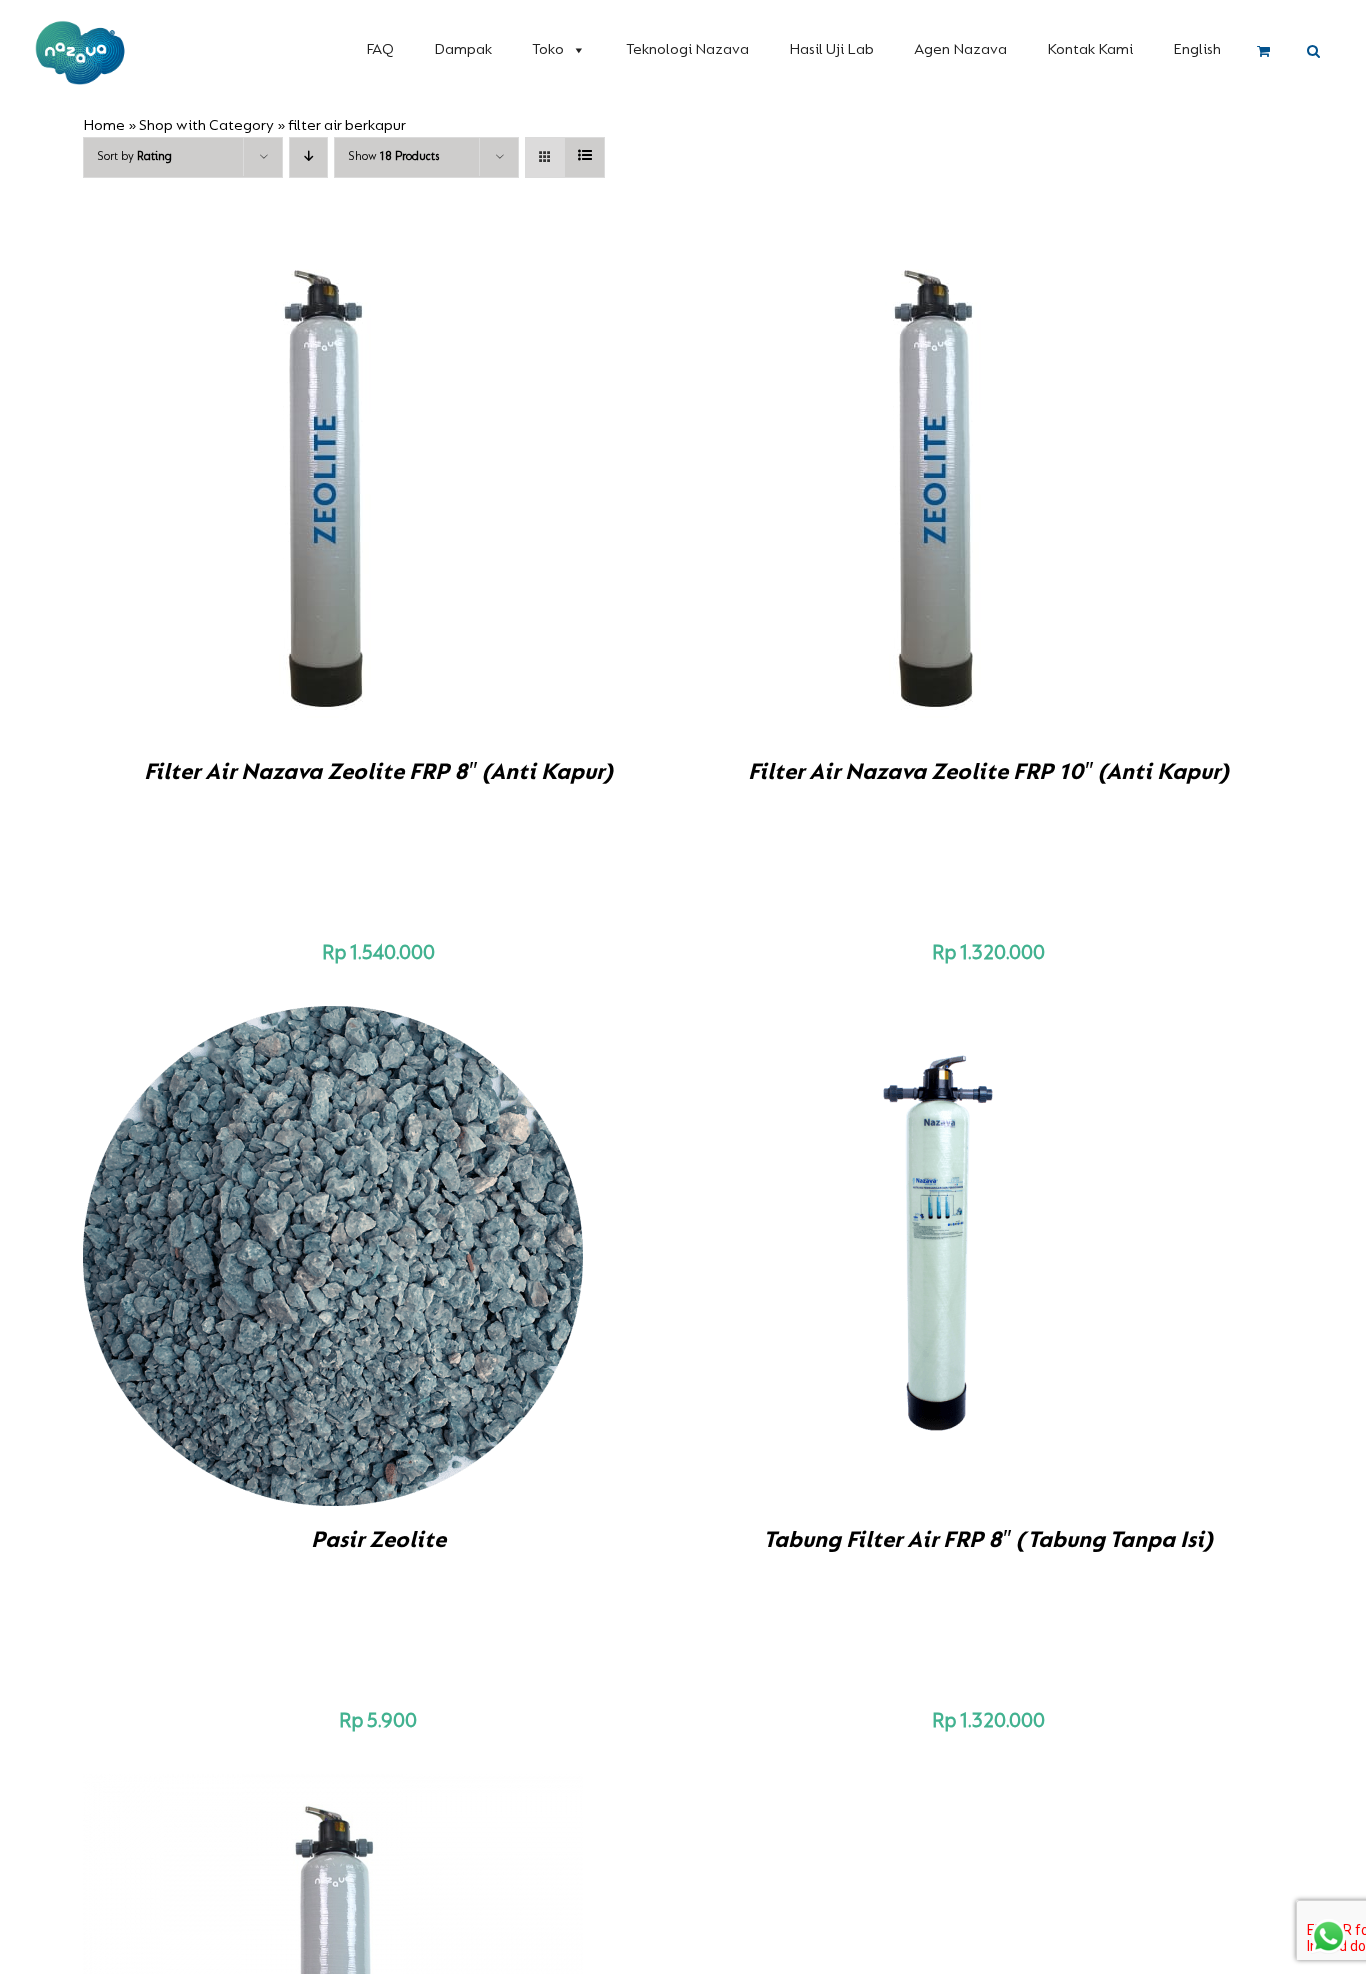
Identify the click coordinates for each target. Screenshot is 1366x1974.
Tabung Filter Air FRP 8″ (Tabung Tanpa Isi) (988, 1541)
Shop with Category (206, 126)
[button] (1313, 52)
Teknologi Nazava (687, 50)
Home (104, 126)
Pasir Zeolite (378, 1541)
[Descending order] (308, 157)
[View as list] (584, 157)
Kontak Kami (1090, 50)
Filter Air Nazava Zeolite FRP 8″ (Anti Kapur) (378, 773)
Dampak (463, 50)
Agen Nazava (960, 50)
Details (403, 491)
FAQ (380, 50)
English (1197, 50)
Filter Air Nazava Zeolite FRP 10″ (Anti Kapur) (988, 773)
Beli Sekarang (291, 491)
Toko (548, 50)
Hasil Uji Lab (831, 50)
